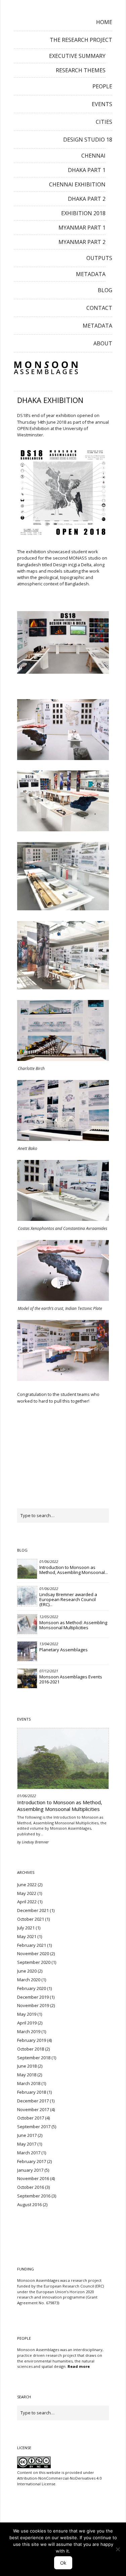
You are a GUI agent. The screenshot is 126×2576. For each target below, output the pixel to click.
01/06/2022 (49, 1561)
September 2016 (34, 2196)
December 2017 (33, 2101)
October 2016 (31, 2187)
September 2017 (34, 2127)
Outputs (99, 258)
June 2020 (27, 1971)
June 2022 (27, 1885)
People (102, 86)
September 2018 (34, 2058)
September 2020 (34, 1962)
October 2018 (31, 2049)
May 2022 (27, 1893)
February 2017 (32, 2161)
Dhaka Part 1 (87, 170)
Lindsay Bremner (35, 1842)
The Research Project (81, 40)
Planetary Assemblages (64, 1650)
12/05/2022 (49, 1617)
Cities (104, 122)
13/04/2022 (49, 1644)
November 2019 (33, 2005)
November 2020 (33, 1954)
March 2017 (29, 2153)
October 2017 (31, 2118)
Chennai (93, 156)
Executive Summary (77, 56)
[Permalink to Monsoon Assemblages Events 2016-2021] (27, 1678)
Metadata (91, 274)
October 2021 (31, 1919)
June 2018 (27, 2066)
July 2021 (26, 1928)
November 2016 (33, 2178)
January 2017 (30, 2170)
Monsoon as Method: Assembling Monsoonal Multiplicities (73, 1625)
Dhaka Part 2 (87, 199)
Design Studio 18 (88, 140)
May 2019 (27, 2014)
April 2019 (27, 2023)
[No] (118, 2549)
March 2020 (29, 1980)
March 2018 (29, 2083)
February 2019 (32, 2040)
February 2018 (32, 2092)
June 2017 (27, 2135)
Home (104, 22)
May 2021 (27, 1936)
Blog (105, 290)
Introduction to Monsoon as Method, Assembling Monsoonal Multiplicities (60, 1806)
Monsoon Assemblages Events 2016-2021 (71, 1679)
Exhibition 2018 (83, 213)
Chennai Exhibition (77, 184)
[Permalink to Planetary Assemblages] (27, 1651)
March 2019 (29, 2031)
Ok (63, 2563)
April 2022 (27, 1902)
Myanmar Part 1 (82, 228)
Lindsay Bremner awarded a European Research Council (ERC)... (68, 1599)
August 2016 (29, 2205)
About (103, 343)
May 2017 (27, 2144)
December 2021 (33, 1910)
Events (102, 104)
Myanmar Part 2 (82, 242)
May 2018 (27, 2075)
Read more (79, 2366)
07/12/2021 (49, 1671)
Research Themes (81, 70)
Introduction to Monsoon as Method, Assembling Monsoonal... (74, 1570)
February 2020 (32, 1988)
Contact (99, 308)
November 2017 (33, 2109)
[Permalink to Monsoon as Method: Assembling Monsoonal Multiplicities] (27, 1624)
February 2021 (32, 1945)
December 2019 (33, 1997)
